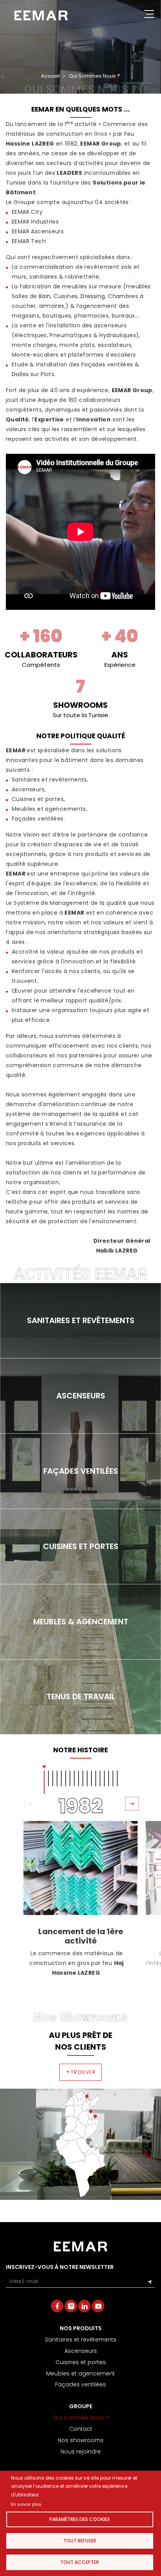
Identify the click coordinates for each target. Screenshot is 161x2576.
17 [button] (113, 1778)
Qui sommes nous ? (81, 2418)
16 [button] (109, 1778)
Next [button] (131, 1803)
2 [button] (48, 1778)
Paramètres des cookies (80, 2519)
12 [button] (91, 1778)
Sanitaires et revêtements (81, 2340)
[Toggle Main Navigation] (149, 15)
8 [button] (74, 1778)
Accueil (50, 76)
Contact (81, 2429)
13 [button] (96, 1778)
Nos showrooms (81, 2440)
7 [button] (70, 1778)
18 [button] (117, 1778)
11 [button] (87, 1778)
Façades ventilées (80, 2384)
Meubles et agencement (80, 2373)
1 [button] (44, 1782)
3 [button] (53, 1778)
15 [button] (104, 1778)
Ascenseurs (81, 2351)
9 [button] (79, 1778)
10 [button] (83, 1778)
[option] (80, 1899)
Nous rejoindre (81, 2452)
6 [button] (66, 1778)
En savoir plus (26, 2504)
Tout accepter (80, 2562)
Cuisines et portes (81, 2362)
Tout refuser (80, 2541)
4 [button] (57, 1778)
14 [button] (100, 1778)
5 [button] (61, 1778)
